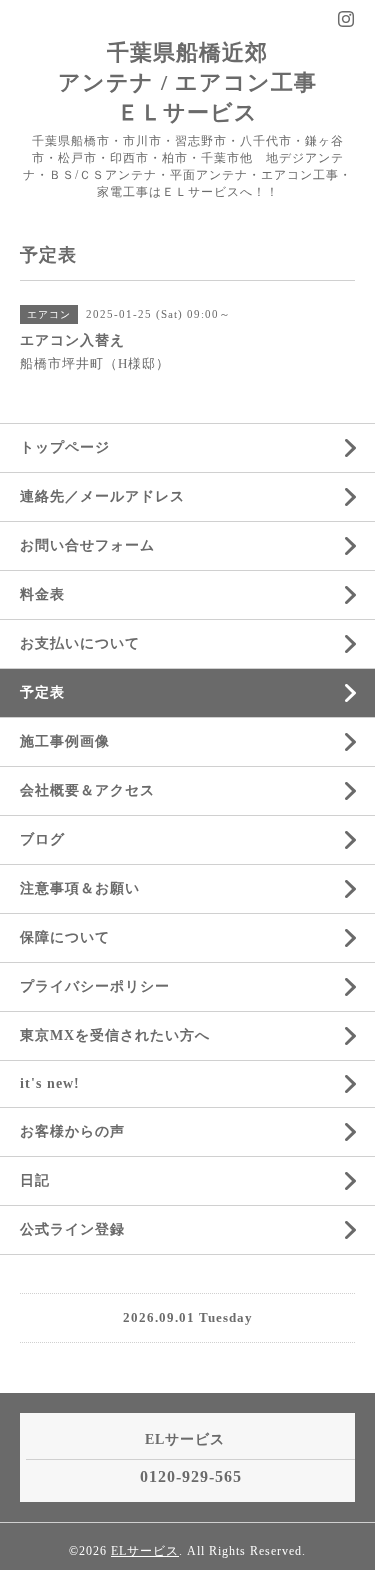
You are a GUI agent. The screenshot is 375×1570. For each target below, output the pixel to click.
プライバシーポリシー (95, 986)
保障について (65, 937)
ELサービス (145, 1551)
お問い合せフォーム (87, 545)
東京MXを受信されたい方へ (115, 1035)
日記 (35, 1180)
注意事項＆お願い (80, 888)
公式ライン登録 (72, 1229)
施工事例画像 (65, 741)
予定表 (42, 692)
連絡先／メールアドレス (102, 496)
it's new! (50, 1083)
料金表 (42, 594)
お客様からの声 (72, 1131)
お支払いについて (80, 643)
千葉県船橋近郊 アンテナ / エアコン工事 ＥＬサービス (187, 82)
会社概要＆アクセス (87, 790)
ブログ (42, 839)
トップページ (65, 447)
